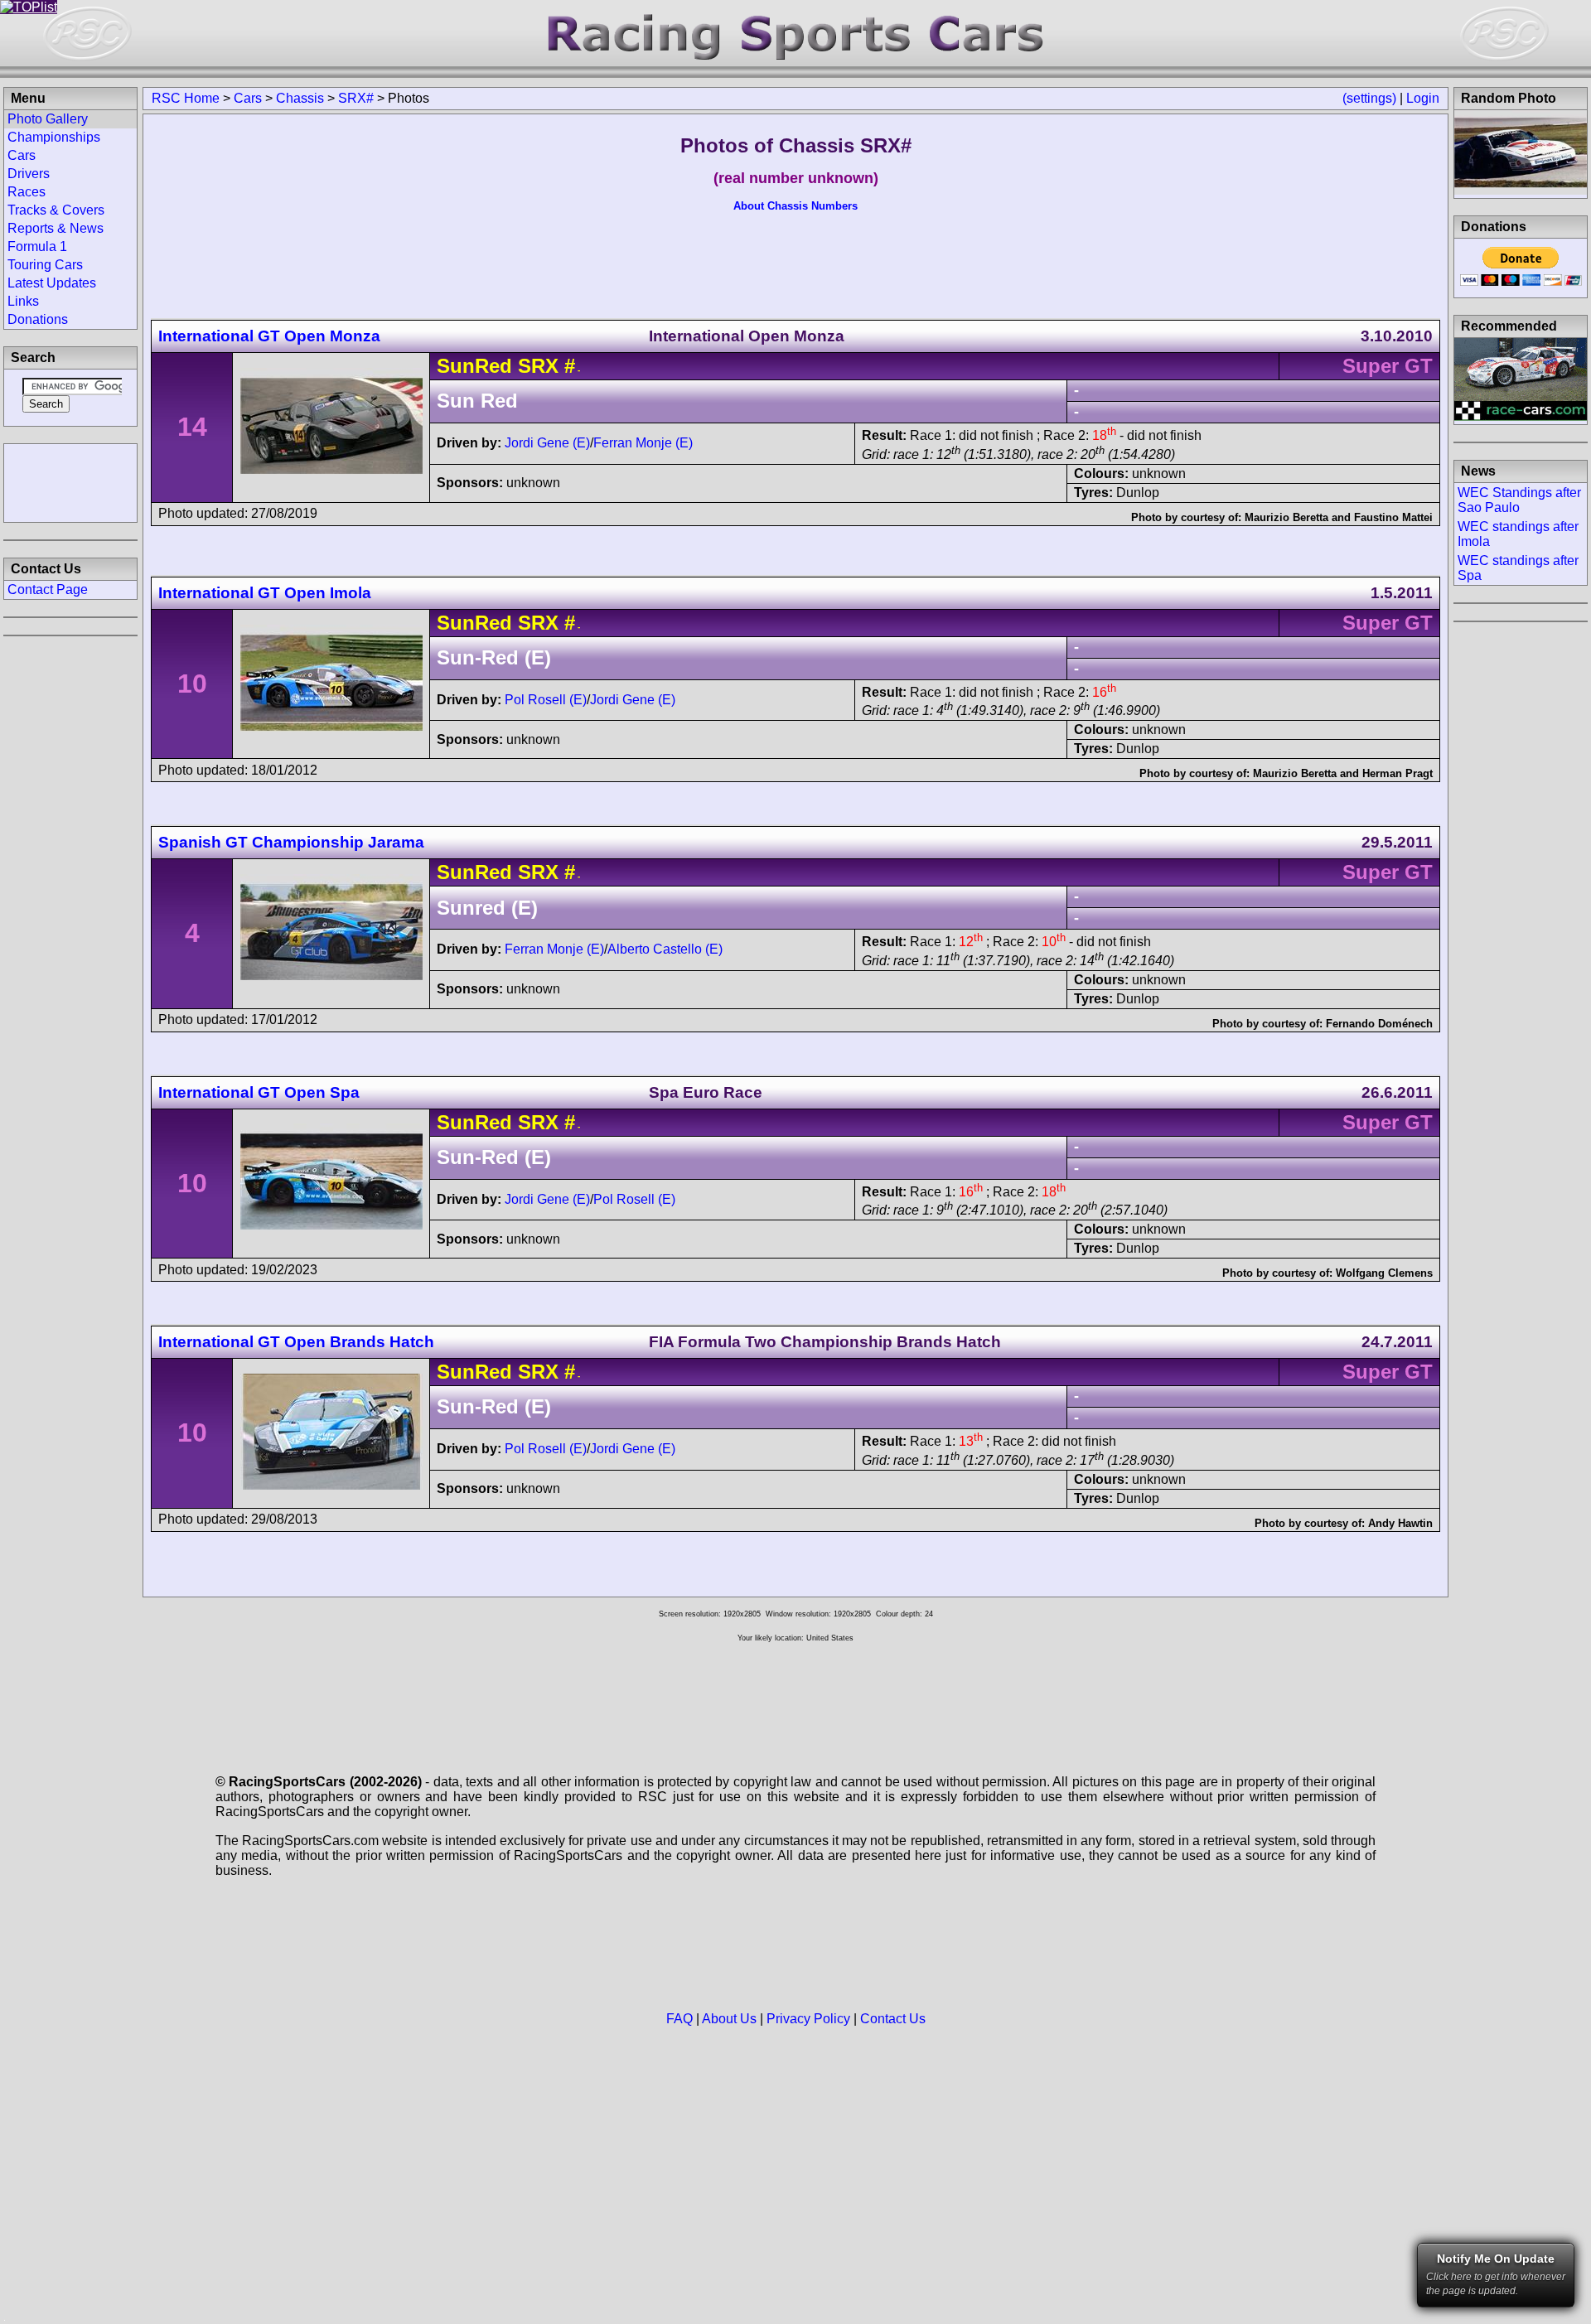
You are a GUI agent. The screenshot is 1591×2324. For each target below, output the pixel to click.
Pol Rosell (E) (546, 700)
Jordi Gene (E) (547, 443)
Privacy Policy (808, 2019)
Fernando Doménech (1379, 1024)
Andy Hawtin (1400, 1523)
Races (27, 192)
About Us (729, 2019)
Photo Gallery (48, 119)
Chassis (300, 98)
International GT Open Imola (265, 593)
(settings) (1369, 98)
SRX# (356, 98)
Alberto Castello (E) (665, 949)
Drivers (29, 174)
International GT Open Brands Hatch (296, 1342)
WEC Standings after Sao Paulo (1519, 500)
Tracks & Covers (56, 210)
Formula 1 (37, 246)
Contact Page (48, 589)
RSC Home (186, 98)
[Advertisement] (70, 481)
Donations (38, 319)
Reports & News (56, 228)
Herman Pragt (1398, 773)
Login (1423, 98)
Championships (54, 137)
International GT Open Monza (269, 336)
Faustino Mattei (1393, 517)
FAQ (679, 2019)
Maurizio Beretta (1286, 517)
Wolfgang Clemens (1384, 1273)
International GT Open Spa (259, 1092)
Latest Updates (52, 283)
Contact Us (893, 2019)
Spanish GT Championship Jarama (291, 842)
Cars (248, 98)
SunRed (474, 366)
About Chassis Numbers (795, 206)
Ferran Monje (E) (643, 443)
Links (23, 301)
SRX (538, 366)
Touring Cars (45, 265)
